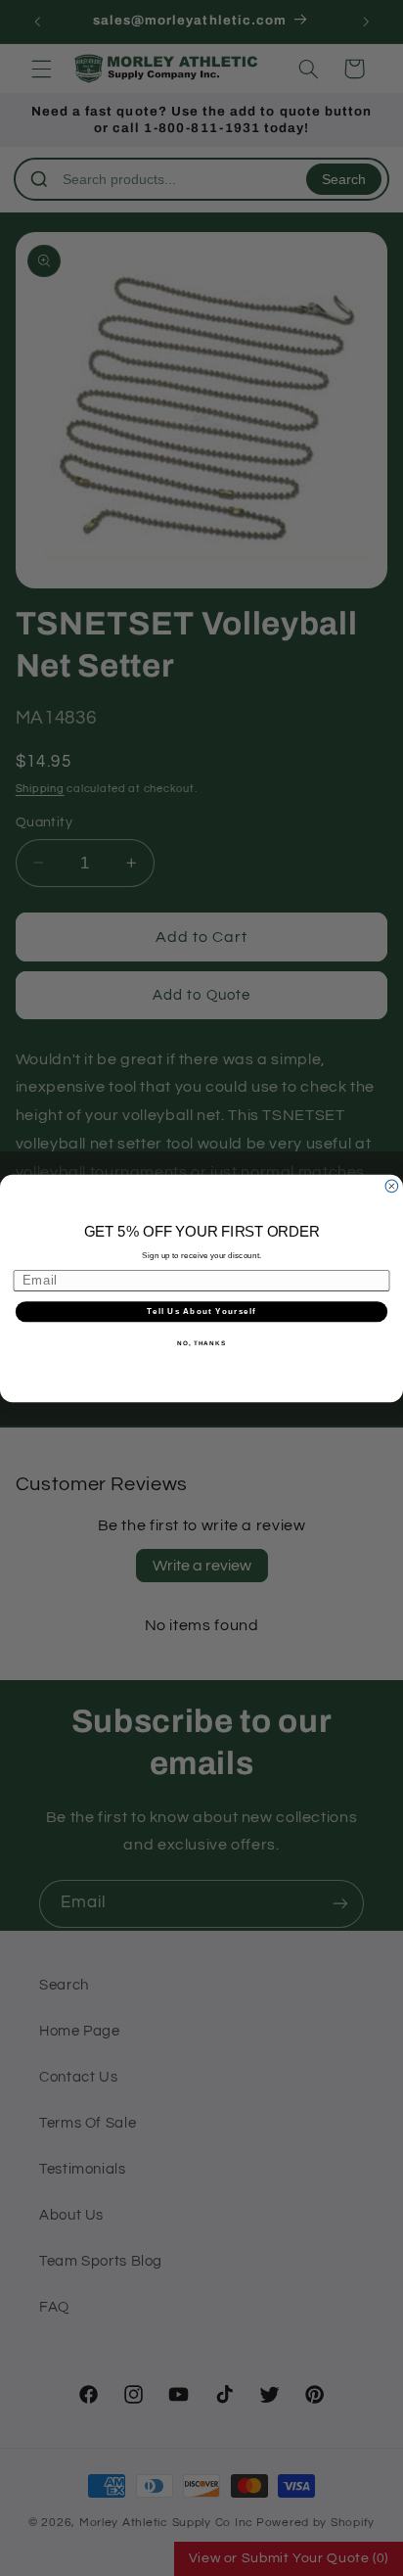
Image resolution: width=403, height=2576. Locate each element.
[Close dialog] (392, 1186)
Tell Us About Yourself (201, 1311)
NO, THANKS (201, 1342)
